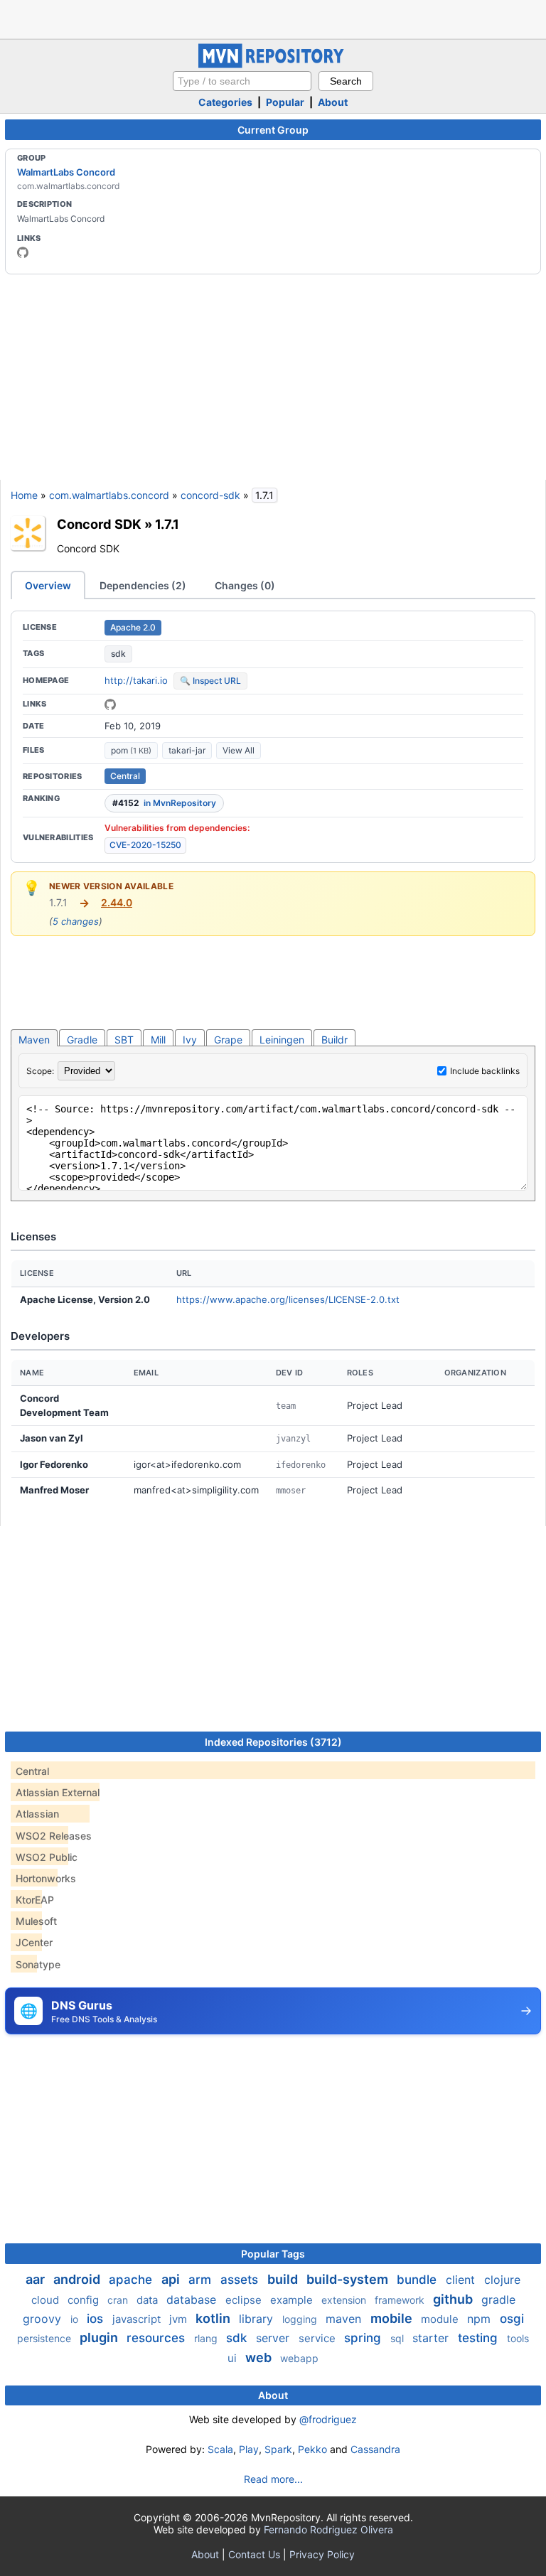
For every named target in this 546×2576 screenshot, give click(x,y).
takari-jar (187, 750)
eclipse (245, 2300)
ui (234, 2358)
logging (301, 2319)
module (441, 2319)
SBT (124, 1040)
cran (119, 2300)
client (462, 2280)
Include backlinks (485, 1071)
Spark (278, 2449)
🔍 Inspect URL (210, 681)
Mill (158, 1040)
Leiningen (282, 1040)
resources (157, 2338)
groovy (44, 2319)
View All (239, 750)
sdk (118, 654)
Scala (220, 2449)
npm (481, 2319)
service (318, 2338)
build (284, 2279)
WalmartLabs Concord (66, 172)
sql (398, 2338)
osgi (512, 2319)
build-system (349, 2279)
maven (345, 2319)
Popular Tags (273, 2254)
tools (518, 2338)
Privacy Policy (322, 2554)
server (274, 2338)
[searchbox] (242, 81)
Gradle (82, 1040)
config (85, 2300)
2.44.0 (117, 902)
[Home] (273, 64)
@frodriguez (328, 2419)
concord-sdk (210, 495)
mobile (393, 2318)
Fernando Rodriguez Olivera (328, 2529)
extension (345, 2300)
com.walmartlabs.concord (109, 495)
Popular (285, 102)
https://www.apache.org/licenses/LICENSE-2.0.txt (288, 1299)
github (454, 2299)
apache (132, 2280)
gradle (498, 2299)
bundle (418, 2280)
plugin (100, 2338)
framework (401, 2300)
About (333, 102)
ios (97, 2319)
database (193, 2299)
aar (37, 2279)
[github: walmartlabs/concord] (110, 704)
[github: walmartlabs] (23, 252)
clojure (502, 2280)
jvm (180, 2319)
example (293, 2300)
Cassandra (375, 2449)
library (258, 2319)
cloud (47, 2300)
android (78, 2279)
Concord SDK (99, 524)
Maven (34, 1040)
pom (131, 750)
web (260, 2357)
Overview (48, 585)
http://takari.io (136, 680)
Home (24, 495)
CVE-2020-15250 (145, 845)
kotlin (214, 2318)
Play (249, 2449)
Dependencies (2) (143, 585)
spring (364, 2338)
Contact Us (254, 2554)
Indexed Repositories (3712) (273, 1742)
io (76, 2319)
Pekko (312, 2449)
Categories (225, 102)
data (149, 2300)
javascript (138, 2319)
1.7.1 (167, 524)
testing (480, 2338)
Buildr (334, 1040)
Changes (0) (245, 585)
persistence (45, 2338)
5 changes (76, 921)
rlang (207, 2338)
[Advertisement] (273, 18)
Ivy (190, 1040)
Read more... (273, 2479)
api (172, 2279)
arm (202, 2280)
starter (432, 2338)
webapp (299, 2358)
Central (125, 776)
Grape (228, 1040)
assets (241, 2280)
